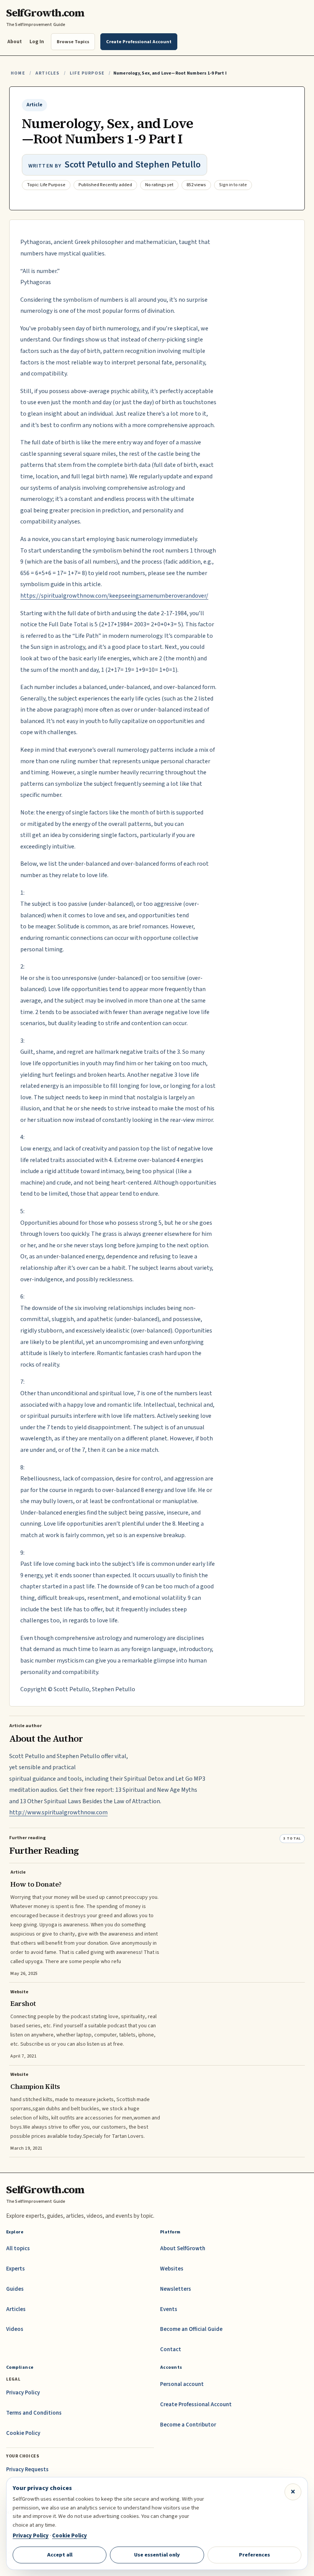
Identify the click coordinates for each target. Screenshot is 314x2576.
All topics (18, 2249)
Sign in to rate (233, 185)
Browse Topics (73, 42)
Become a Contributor (188, 2425)
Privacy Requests (27, 2470)
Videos (15, 2329)
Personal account (182, 2384)
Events (169, 2309)
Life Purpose (87, 73)
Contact (171, 2349)
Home (18, 73)
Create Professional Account (196, 2405)
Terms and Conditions (34, 2413)
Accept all (60, 2555)
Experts (16, 2269)
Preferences (254, 2555)
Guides (15, 2289)
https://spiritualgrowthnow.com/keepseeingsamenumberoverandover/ (114, 596)
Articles (47, 73)
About (15, 41)
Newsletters (176, 2289)
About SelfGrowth (183, 2249)
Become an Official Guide (191, 2329)
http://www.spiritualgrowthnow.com (58, 1812)
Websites (172, 2269)
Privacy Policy (23, 2393)
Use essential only (157, 2555)
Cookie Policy (23, 2433)
